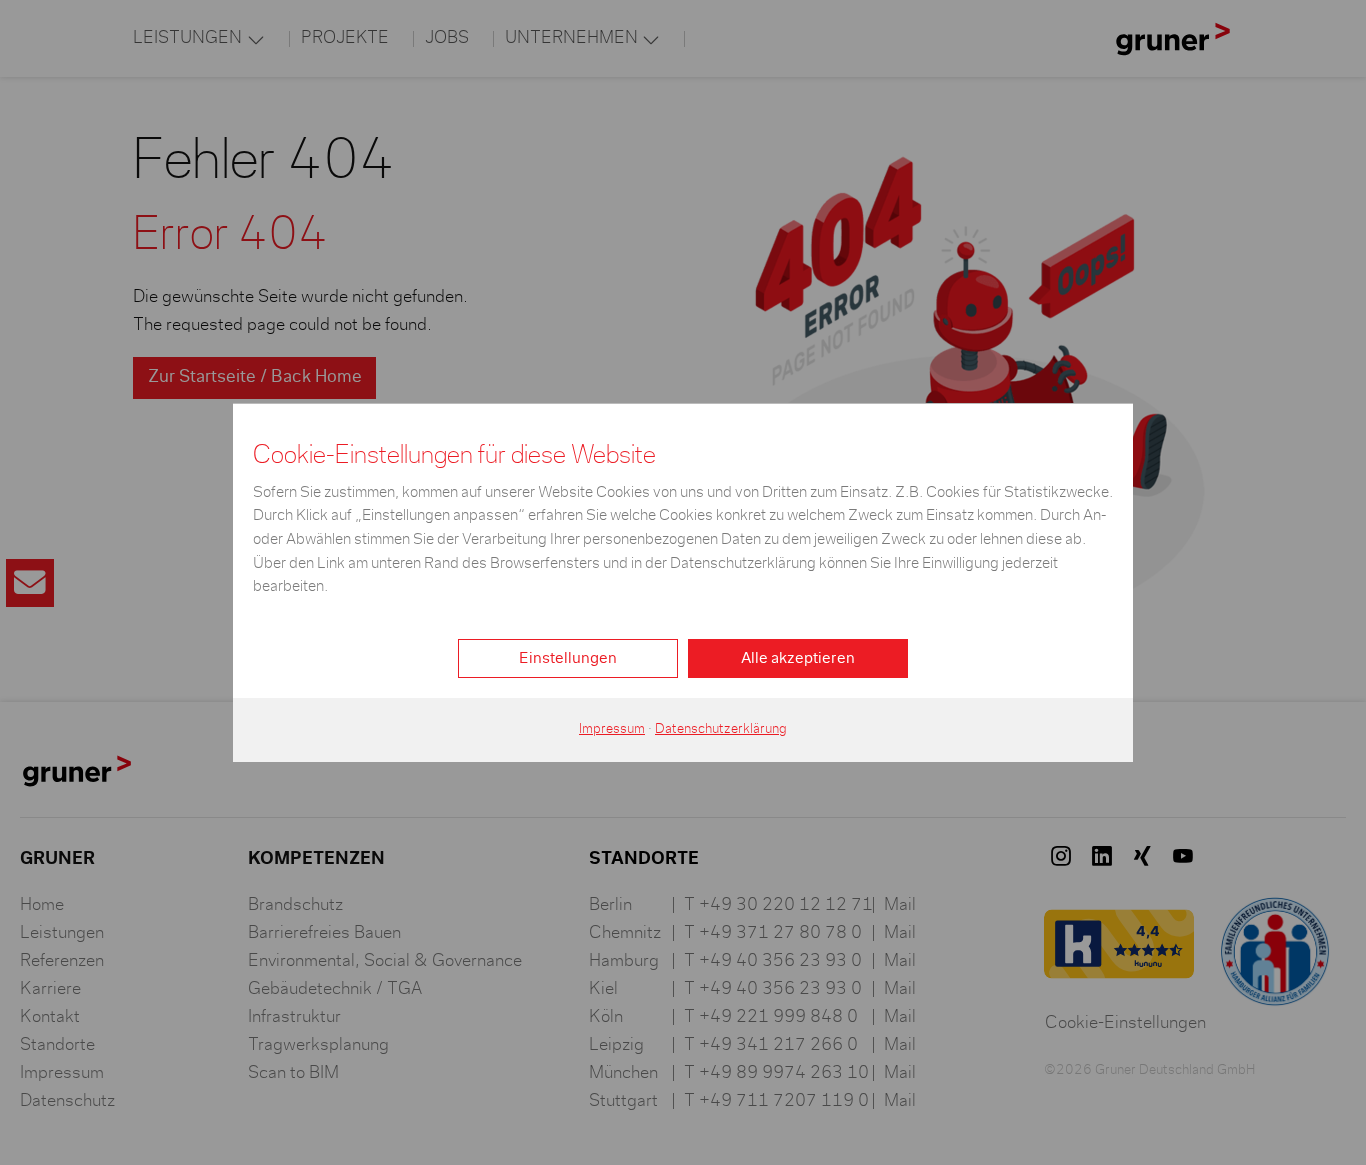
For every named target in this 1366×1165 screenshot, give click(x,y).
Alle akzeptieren (798, 658)
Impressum (612, 729)
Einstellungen (568, 658)
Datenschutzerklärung (721, 729)
